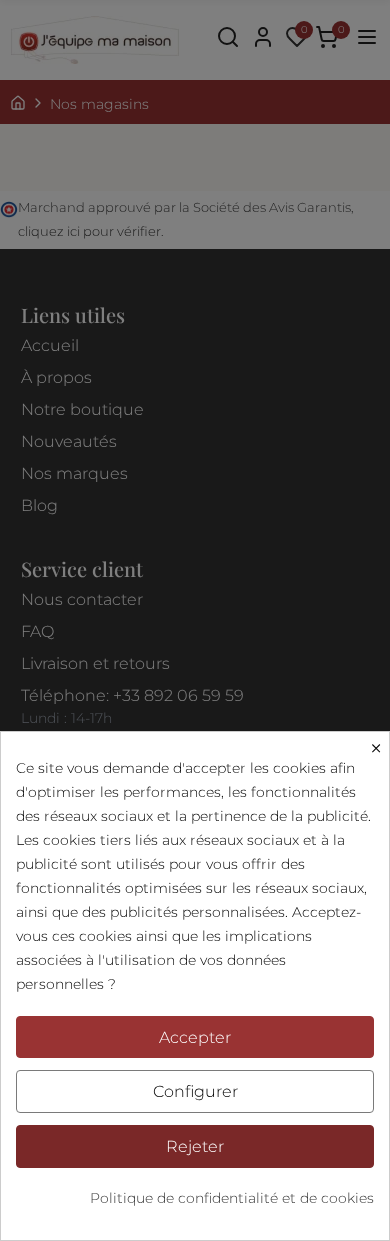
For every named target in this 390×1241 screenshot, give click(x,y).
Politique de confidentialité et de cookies (232, 1198)
